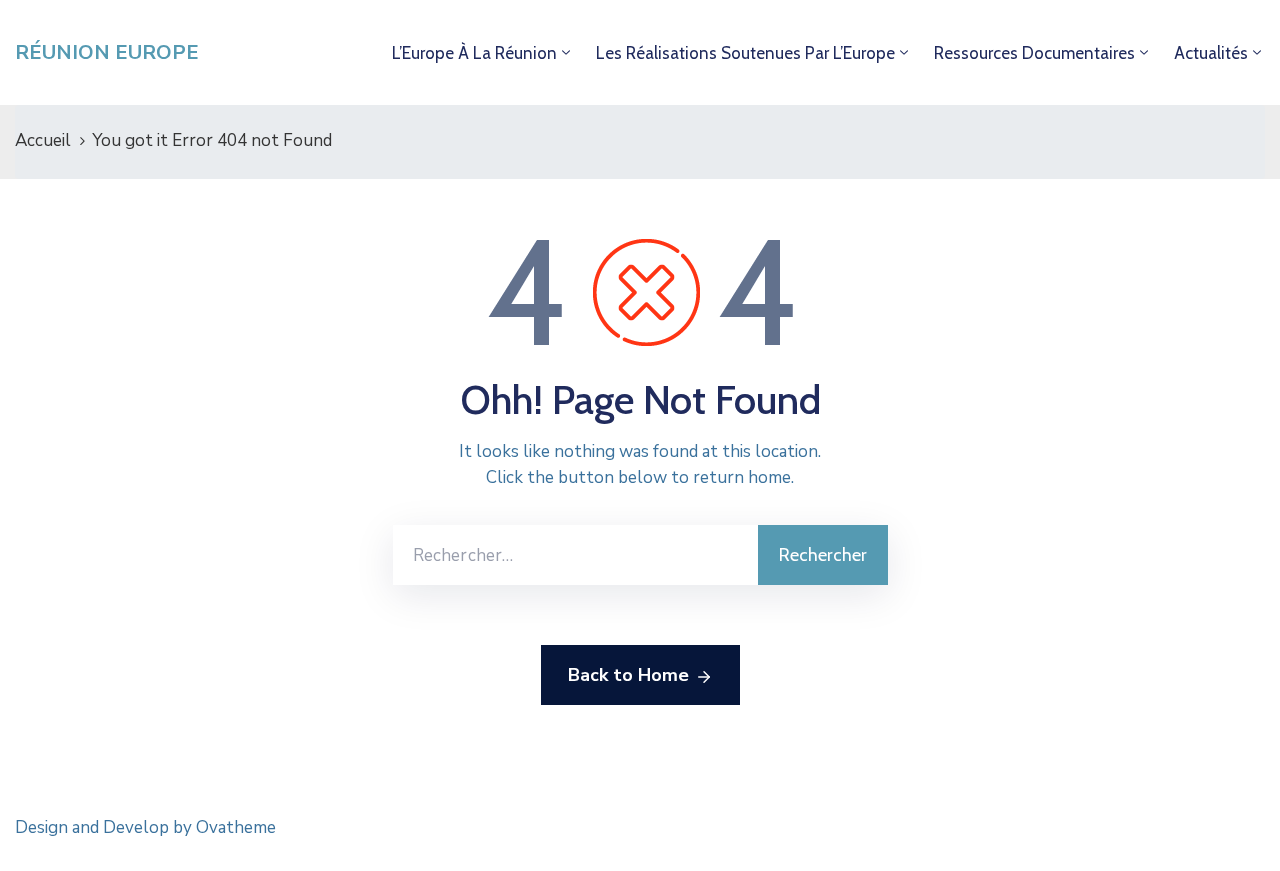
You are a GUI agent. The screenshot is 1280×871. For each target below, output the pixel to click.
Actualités (1211, 53)
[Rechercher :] (575, 555)
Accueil (43, 140)
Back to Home (628, 675)
